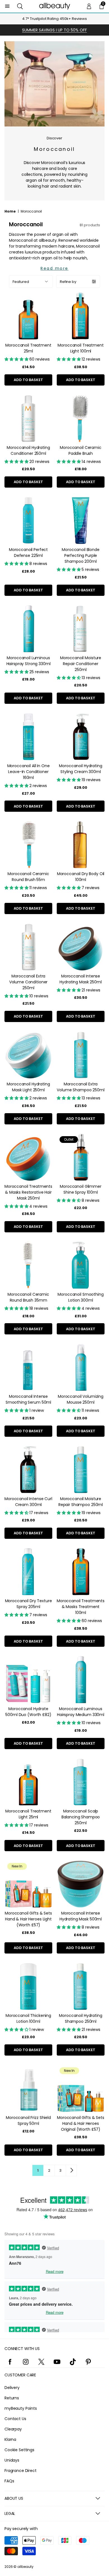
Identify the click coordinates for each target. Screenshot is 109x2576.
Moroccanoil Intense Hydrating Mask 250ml (80, 979)
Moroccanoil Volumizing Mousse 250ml (81, 1399)
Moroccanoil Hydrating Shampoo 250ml (80, 2018)
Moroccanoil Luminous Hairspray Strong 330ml (29, 661)
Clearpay (13, 2429)
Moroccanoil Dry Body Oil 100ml (81, 877)
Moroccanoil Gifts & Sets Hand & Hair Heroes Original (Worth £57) (81, 2123)
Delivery (12, 2388)
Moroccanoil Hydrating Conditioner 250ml (28, 450)
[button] (20, 6)
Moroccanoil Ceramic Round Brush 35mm (28, 1297)
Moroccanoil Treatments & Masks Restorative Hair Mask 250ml (28, 1192)
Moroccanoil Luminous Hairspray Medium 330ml (81, 1712)
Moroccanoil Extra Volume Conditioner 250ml (28, 982)
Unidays (12, 2460)
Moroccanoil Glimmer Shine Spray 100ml (80, 1189)
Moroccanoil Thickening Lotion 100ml (28, 2018)
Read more (54, 268)
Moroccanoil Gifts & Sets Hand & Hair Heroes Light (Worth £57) (28, 1919)
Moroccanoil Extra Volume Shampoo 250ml (80, 1087)
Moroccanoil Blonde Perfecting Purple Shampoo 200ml (80, 555)
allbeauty (25, 2567)
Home (10, 211)
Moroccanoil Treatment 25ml (28, 348)
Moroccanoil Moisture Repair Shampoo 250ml (81, 1502)
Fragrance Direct (21, 2471)
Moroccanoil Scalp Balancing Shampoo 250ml (81, 1817)
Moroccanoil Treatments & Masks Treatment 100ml (81, 1607)
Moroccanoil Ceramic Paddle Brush (80, 450)
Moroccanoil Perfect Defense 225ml (28, 553)
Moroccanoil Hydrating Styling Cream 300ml (80, 769)
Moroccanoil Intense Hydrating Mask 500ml (81, 1916)
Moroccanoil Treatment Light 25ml (28, 1814)
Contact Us (15, 2419)
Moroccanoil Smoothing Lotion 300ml (80, 1297)
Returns (12, 2398)
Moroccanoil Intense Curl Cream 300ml (28, 1502)
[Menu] (7, 6)
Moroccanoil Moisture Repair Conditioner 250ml (81, 664)
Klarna (10, 2439)
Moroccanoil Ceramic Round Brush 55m (28, 877)
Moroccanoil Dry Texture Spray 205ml (29, 1604)
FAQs (9, 2481)
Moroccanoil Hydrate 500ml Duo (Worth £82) (28, 1712)
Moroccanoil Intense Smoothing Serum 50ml (28, 1399)
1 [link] (38, 2170)
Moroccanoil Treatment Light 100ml (80, 348)
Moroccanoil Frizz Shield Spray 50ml (28, 2120)
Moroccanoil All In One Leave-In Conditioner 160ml (29, 772)
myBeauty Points (21, 2408)
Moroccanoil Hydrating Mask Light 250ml (28, 1087)
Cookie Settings (19, 2450)
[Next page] (71, 2170)
